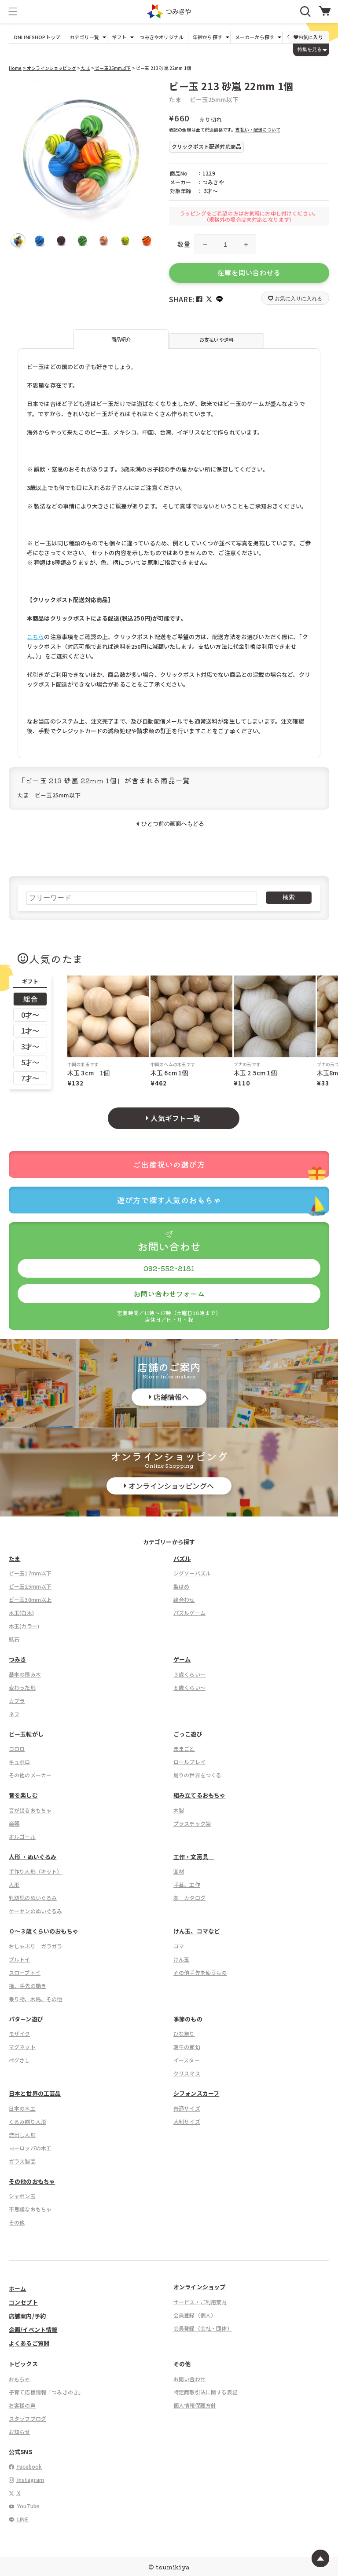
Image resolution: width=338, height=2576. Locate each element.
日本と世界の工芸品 (35, 2093)
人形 (14, 1884)
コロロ (17, 1748)
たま (85, 68)
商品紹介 (121, 339)
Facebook (29, 2466)
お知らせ (20, 2432)
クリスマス (187, 2073)
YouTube (28, 2506)
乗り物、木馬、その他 (36, 1999)
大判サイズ (187, 2121)
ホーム (17, 2289)
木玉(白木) (21, 1613)
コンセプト (23, 2302)
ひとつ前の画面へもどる (173, 824)
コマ (179, 1946)
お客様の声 (22, 2405)
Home (15, 68)
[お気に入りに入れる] (19, 90)
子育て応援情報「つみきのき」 (46, 2392)
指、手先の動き (28, 1986)
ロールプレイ (189, 1762)
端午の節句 (187, 2047)
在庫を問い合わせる (249, 272)
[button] (13, 11)
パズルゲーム (189, 1613)
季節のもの (188, 2019)
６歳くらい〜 (189, 1687)
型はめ (181, 1586)
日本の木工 (22, 2108)
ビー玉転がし (26, 1734)
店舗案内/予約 (27, 2316)
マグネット (22, 2047)
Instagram (30, 2479)
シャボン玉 (22, 2196)
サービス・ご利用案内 (200, 2302)
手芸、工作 (187, 1884)
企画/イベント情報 (33, 2329)
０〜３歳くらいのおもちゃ (44, 1931)
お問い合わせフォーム (169, 1293)
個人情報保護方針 (195, 2405)
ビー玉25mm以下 (113, 68)
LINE (22, 2519)
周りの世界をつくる (197, 1775)
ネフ (14, 1714)
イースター (187, 2060)
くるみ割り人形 (28, 2121)
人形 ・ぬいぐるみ (33, 1857)
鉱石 (14, 1639)
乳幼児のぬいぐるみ (33, 1898)
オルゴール (22, 1836)
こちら (35, 637)
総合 (30, 999)
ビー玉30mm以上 (30, 1599)
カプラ (17, 1701)
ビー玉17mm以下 (30, 1573)
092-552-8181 (169, 1268)
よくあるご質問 (29, 2343)
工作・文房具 (194, 1857)
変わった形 (22, 1687)
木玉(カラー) (24, 1626)
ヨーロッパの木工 (30, 2148)
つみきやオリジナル (162, 37)
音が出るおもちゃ (30, 1810)
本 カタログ (189, 1898)
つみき (17, 1659)
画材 (179, 1871)
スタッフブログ (28, 2418)
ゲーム (182, 1659)
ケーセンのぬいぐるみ (36, 1911)
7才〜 (30, 1078)
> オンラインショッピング (50, 68)
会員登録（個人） (195, 2315)
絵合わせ (184, 1599)
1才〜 (30, 1030)
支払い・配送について (258, 130)
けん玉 (181, 1959)
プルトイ (20, 1959)
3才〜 (30, 1046)
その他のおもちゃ (32, 2181)
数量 (184, 244)
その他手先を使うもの (200, 1972)
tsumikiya (173, 2567)
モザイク (20, 2033)
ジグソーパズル (192, 1573)
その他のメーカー (30, 1775)
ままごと (184, 1748)
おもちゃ (20, 2379)
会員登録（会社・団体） (203, 2328)
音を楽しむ (23, 1795)
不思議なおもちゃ (30, 2209)
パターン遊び (26, 2019)
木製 (179, 1810)
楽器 (14, 1823)
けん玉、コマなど (197, 1931)
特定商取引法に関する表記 (206, 2392)
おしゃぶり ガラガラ (36, 1946)
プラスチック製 (192, 1823)
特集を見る (310, 49)
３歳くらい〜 (189, 1674)
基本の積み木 (25, 1674)
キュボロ (20, 1762)
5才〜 (30, 1062)
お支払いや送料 (217, 340)
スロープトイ (25, 1972)
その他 (17, 2222)
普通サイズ (187, 2108)
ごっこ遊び (188, 1734)
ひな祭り (184, 2033)
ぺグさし (20, 2060)
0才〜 (30, 1015)
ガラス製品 (22, 2161)
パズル (182, 1558)
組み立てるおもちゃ (199, 1795)
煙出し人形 (22, 2135)
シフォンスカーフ (196, 2093)
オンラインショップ (199, 2287)
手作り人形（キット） (36, 1871)
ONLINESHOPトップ (37, 37)
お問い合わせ (189, 2379)
